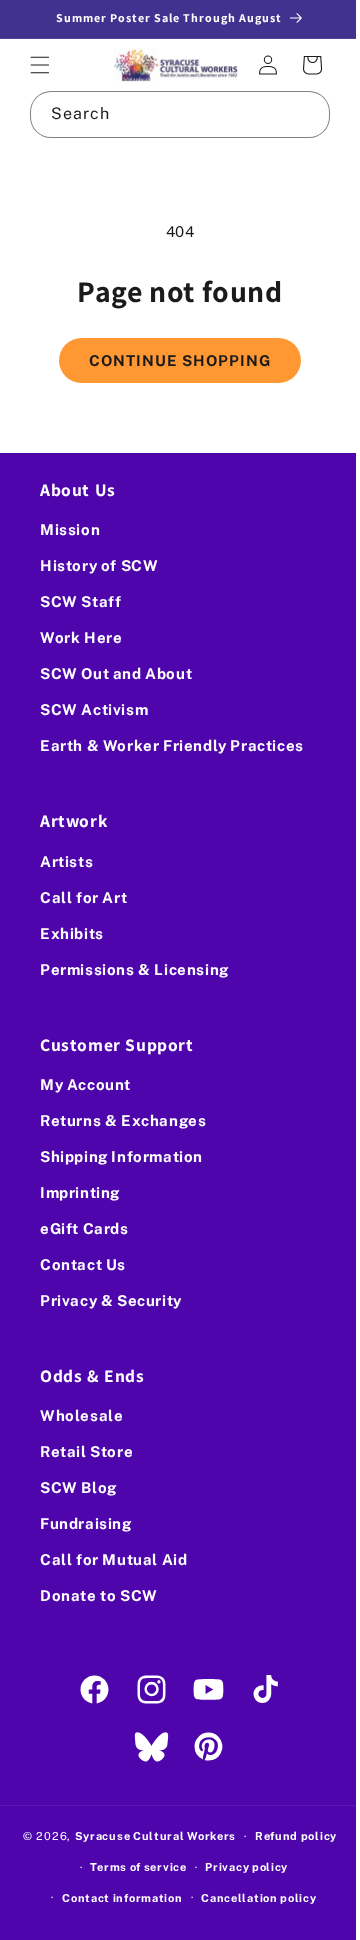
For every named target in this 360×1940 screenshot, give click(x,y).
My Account (85, 1084)
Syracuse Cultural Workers (148, 1836)
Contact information (115, 1897)
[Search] (292, 111)
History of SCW (99, 565)
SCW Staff (80, 601)
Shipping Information (121, 1156)
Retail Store (86, 1451)
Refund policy (288, 1836)
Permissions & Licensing (134, 968)
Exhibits (72, 932)
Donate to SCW (99, 1595)
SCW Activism (94, 709)
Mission (70, 529)
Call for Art (83, 896)
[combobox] (172, 111)
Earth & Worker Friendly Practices (172, 745)
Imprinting (80, 1192)
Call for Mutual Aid (113, 1559)
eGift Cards (84, 1228)
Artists (66, 860)
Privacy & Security (111, 1300)
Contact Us (83, 1264)
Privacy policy (239, 1867)
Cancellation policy (251, 1897)
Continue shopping (173, 357)
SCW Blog (78, 1487)
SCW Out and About (116, 673)
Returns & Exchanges (123, 1120)
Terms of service (131, 1867)
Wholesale (81, 1415)
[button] (40, 64)
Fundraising (86, 1523)
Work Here (81, 637)
